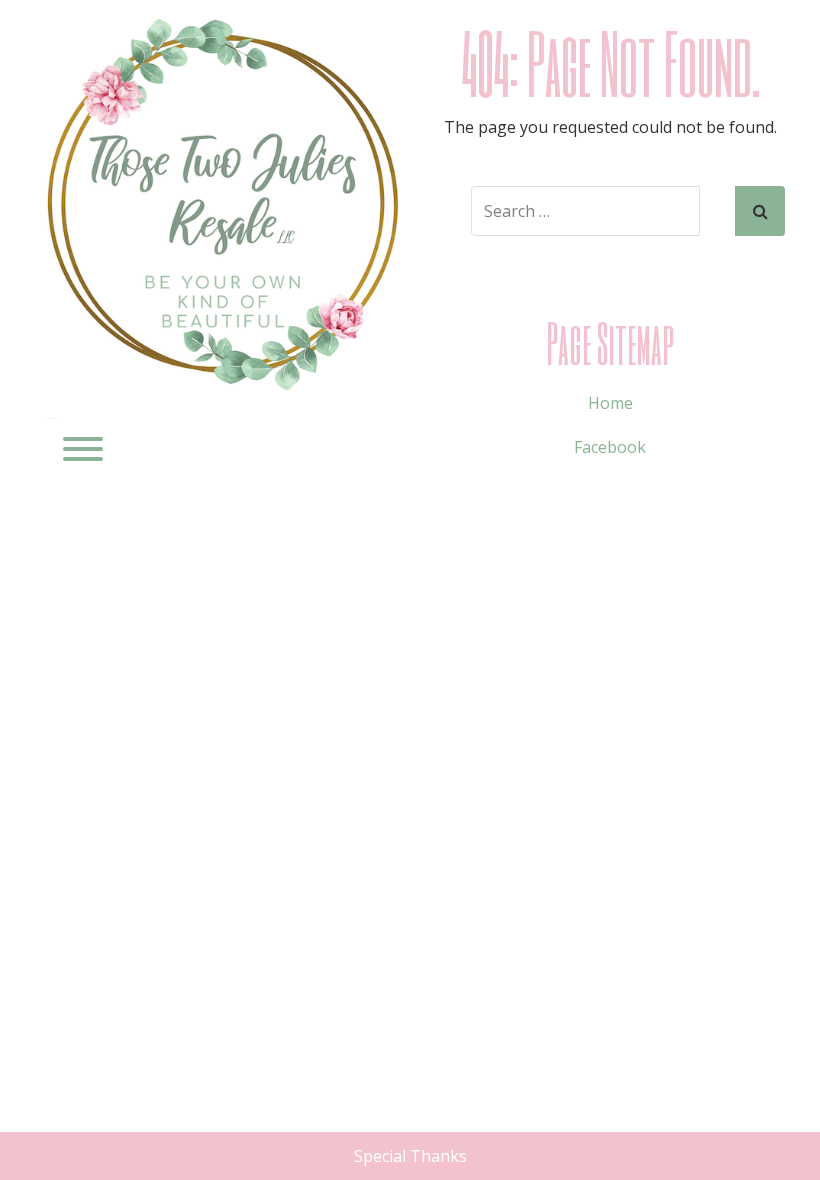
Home (610, 403)
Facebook (610, 447)
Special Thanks (410, 1156)
